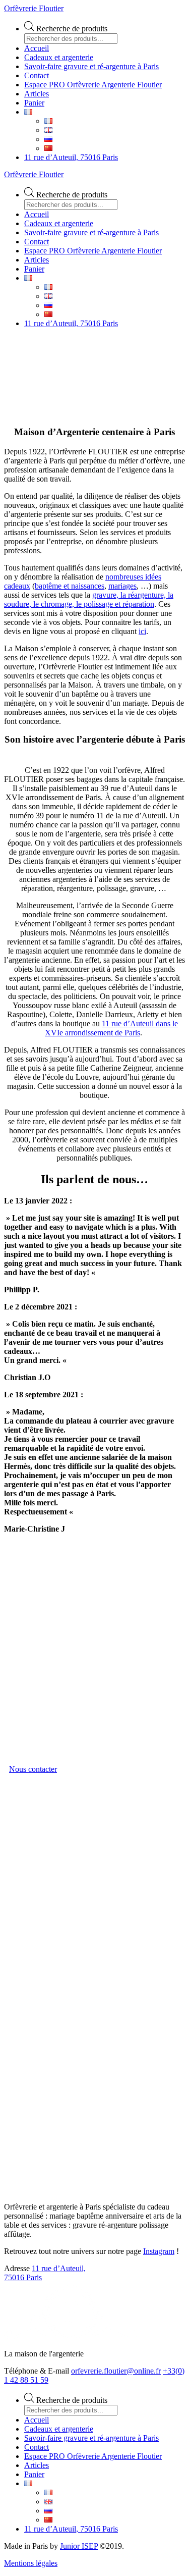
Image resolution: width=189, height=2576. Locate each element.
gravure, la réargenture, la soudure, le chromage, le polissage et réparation (89, 599)
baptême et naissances (70, 586)
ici (142, 631)
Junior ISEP (79, 2546)
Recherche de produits (72, 29)
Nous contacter (33, 1769)
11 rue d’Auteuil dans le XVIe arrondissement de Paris (111, 1028)
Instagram (159, 2251)
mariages (122, 586)
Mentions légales (31, 2563)
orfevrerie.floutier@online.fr (116, 2371)
